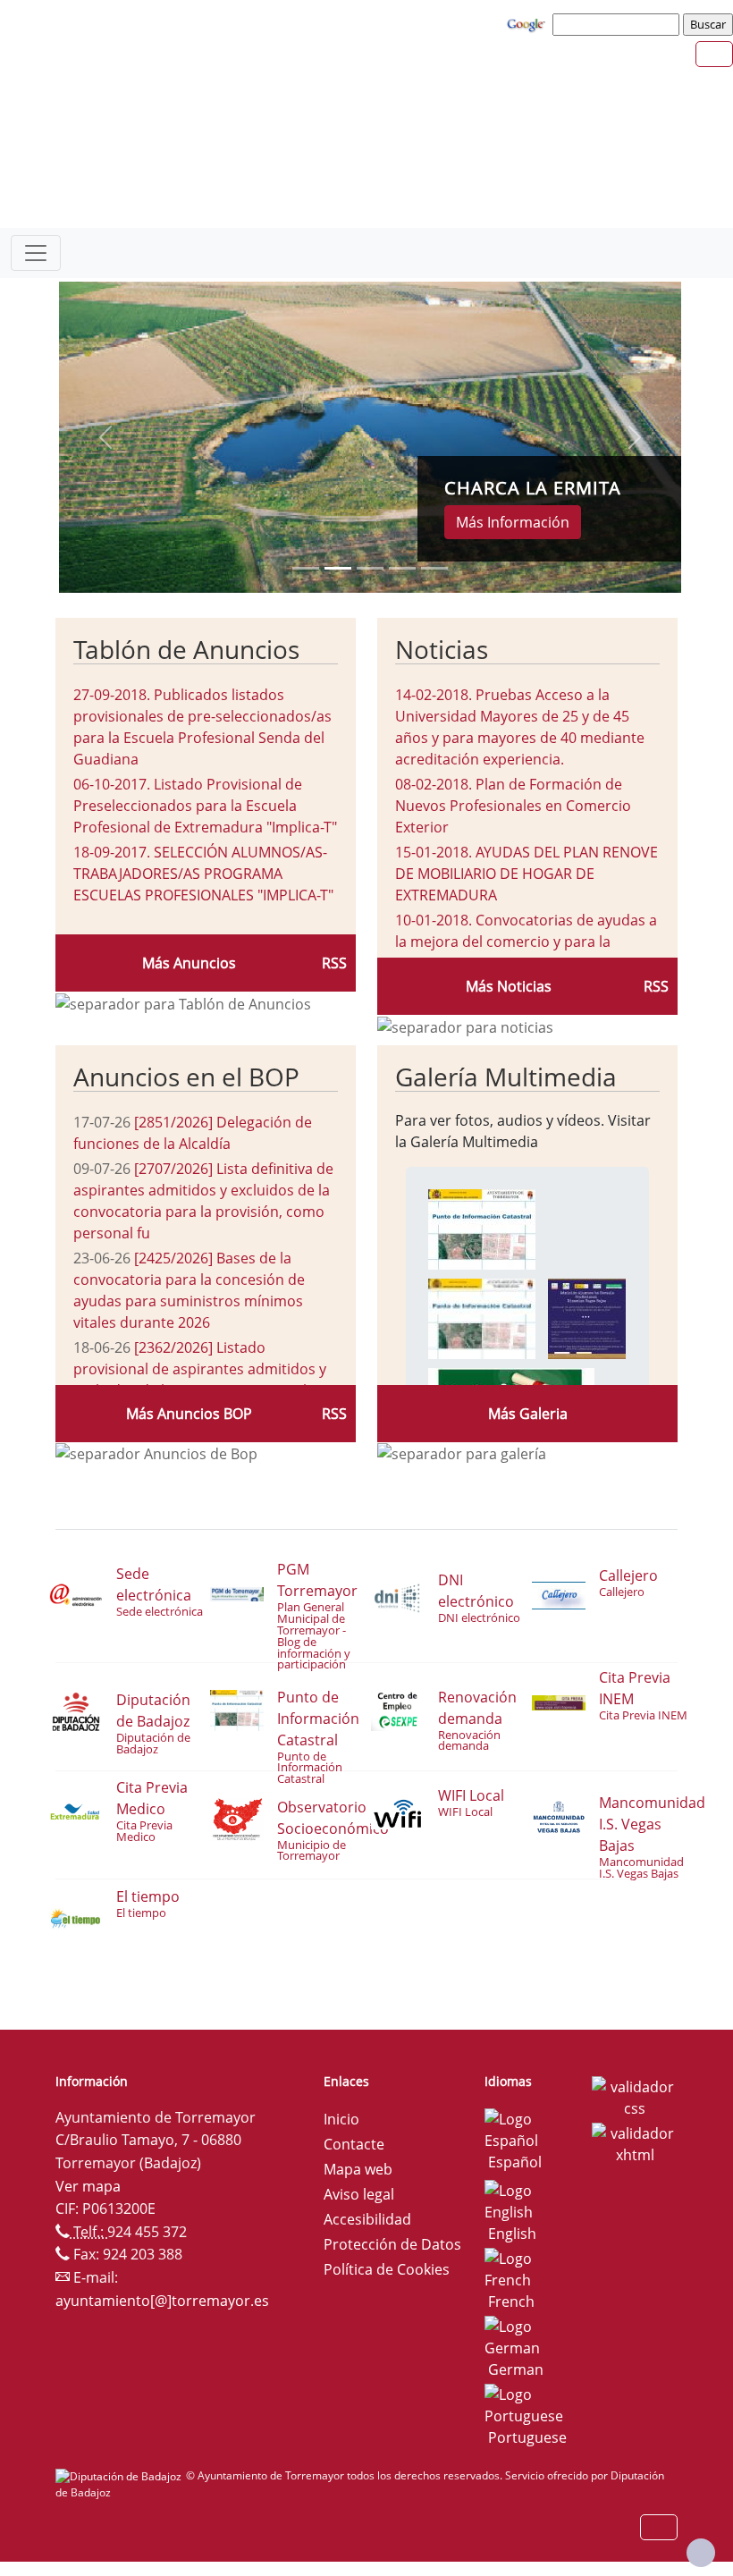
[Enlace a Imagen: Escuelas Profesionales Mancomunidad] (587, 1317)
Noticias (442, 649)
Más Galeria (528, 1414)
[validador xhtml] (635, 2143)
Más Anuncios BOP (189, 1414)
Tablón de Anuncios (186, 649)
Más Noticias (509, 986)
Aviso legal (359, 2194)
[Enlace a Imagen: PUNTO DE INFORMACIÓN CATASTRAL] (482, 1228)
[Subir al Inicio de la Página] (701, 2553)
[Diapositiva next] (635, 437)
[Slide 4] (434, 568)
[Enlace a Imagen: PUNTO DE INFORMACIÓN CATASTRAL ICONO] (482, 1317)
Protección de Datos (392, 2244)
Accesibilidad (367, 2219)
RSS (334, 963)
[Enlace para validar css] (635, 2097)
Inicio (341, 2119)
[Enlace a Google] (528, 23)
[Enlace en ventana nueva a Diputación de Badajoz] (121, 2475)
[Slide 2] (370, 568)
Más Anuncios (189, 963)
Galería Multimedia (506, 1077)
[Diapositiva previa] (105, 437)
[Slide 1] (338, 568)
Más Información (513, 522)
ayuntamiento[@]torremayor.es (162, 2301)
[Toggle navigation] (36, 253)
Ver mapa (88, 2186)
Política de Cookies (387, 2269)
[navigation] (619, 24)
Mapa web (358, 2169)
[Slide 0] (306, 568)
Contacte (354, 2144)
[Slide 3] (402, 568)
